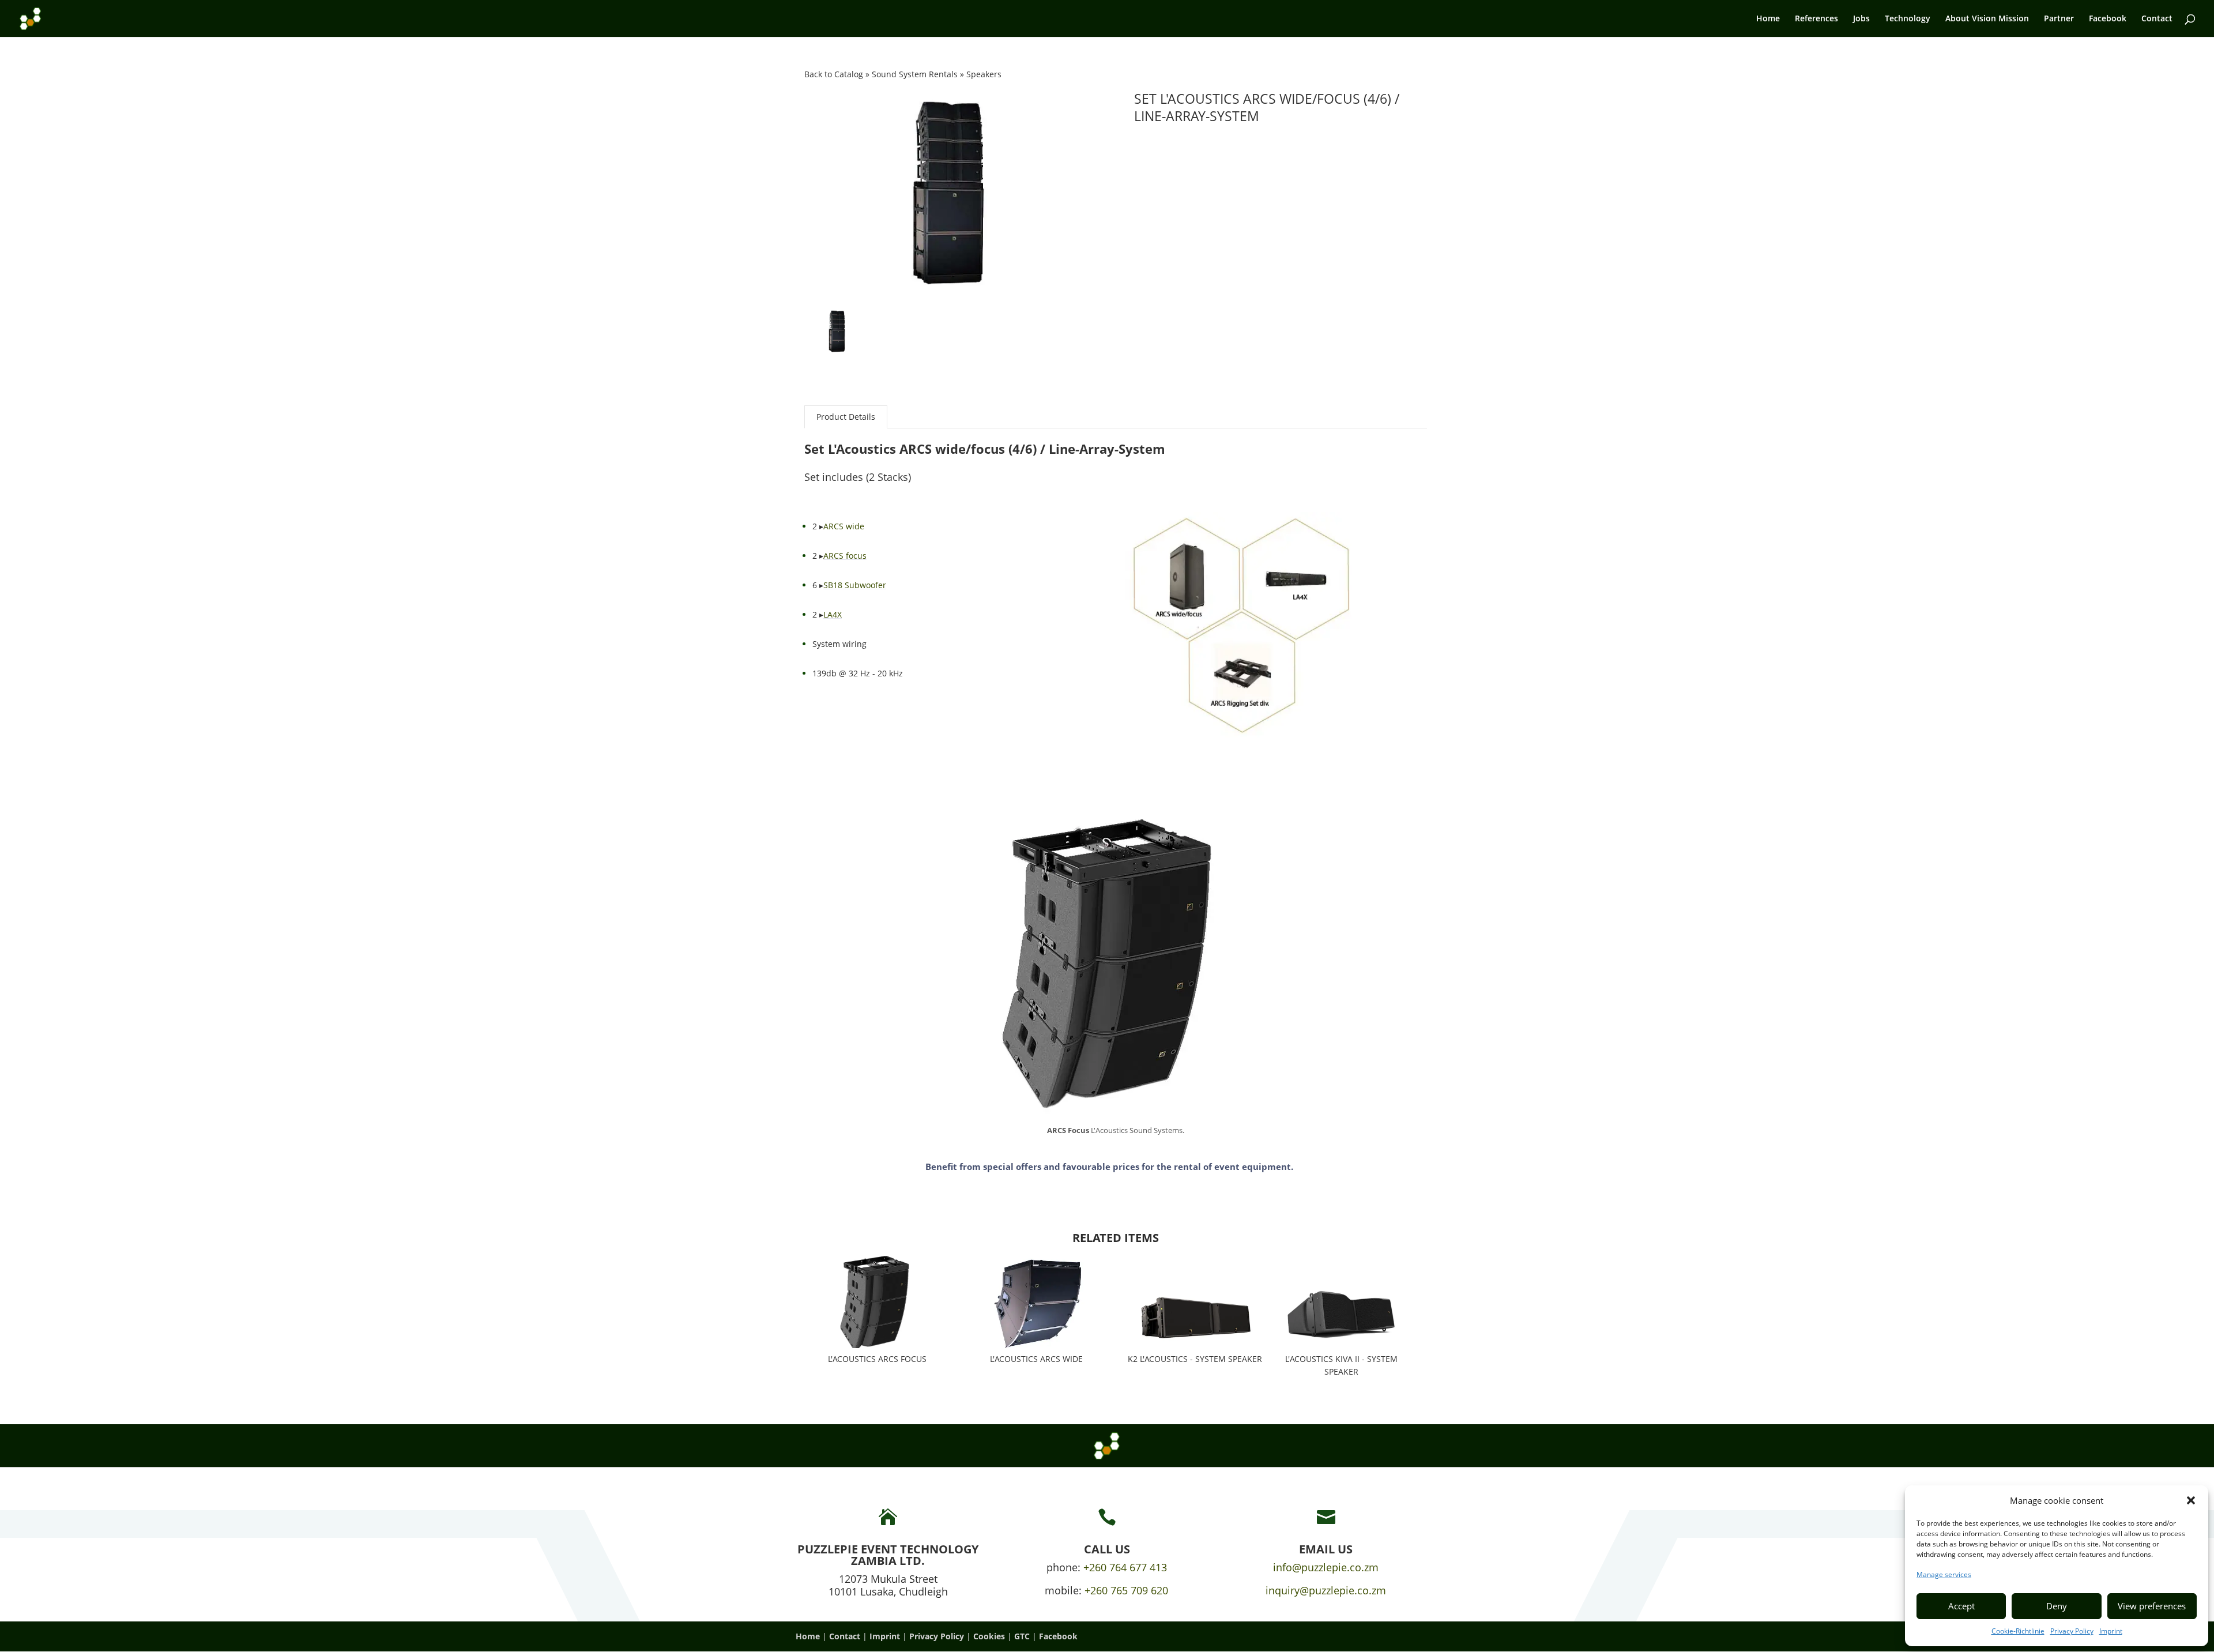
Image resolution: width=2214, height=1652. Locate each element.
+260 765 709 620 (1126, 1590)
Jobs (1861, 19)
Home (1768, 19)
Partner (2059, 19)
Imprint (2111, 1631)
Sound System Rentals (916, 74)
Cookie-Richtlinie (2018, 1631)
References (1816, 19)
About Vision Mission (1987, 19)
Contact (2157, 19)
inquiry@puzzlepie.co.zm (1326, 1590)
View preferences (2152, 1606)
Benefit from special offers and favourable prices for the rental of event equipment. (1109, 1166)
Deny (2057, 1606)
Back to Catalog (835, 74)
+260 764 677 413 (1125, 1567)
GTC (1022, 1636)
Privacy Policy (2072, 1631)
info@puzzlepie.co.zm (1326, 1567)
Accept (1961, 1606)
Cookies (989, 1636)
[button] (2191, 1500)
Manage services (1944, 1574)
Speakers (984, 74)
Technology (1908, 19)
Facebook (2108, 19)
